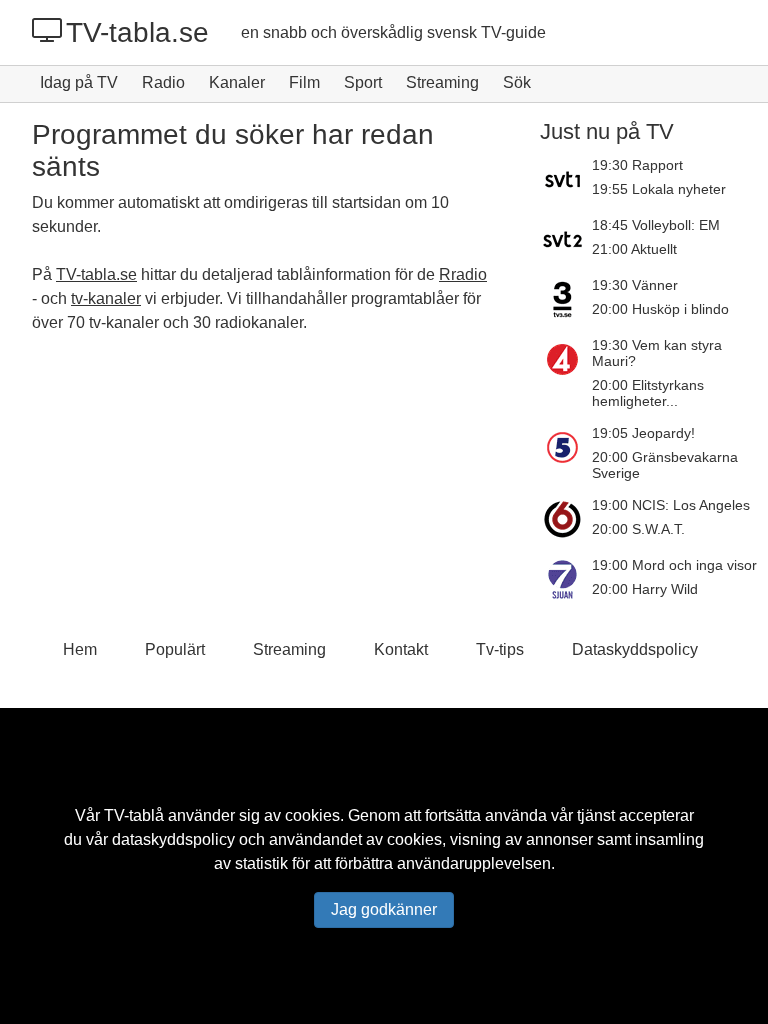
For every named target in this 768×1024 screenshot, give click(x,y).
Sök (517, 82)
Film (304, 82)
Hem (80, 649)
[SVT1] (566, 179)
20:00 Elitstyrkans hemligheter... (648, 393)
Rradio (463, 274)
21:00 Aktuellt (634, 249)
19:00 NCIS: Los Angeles (671, 505)
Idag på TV (79, 82)
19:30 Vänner (635, 285)
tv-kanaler (106, 298)
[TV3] (566, 299)
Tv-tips (500, 649)
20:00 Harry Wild (645, 589)
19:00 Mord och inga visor (674, 565)
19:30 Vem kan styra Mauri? (657, 353)
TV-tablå (134, 815)
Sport (363, 82)
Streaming (442, 82)
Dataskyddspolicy (635, 649)
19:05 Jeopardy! (643, 433)
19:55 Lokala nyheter (659, 189)
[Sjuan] (566, 579)
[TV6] (566, 519)
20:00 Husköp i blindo (660, 309)
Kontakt (401, 649)
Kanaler (237, 82)
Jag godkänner (384, 909)
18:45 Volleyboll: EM (656, 225)
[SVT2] (566, 239)
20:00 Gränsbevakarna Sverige (665, 465)
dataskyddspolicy (173, 839)
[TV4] (566, 373)
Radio (163, 82)
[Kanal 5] (566, 453)
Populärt (175, 649)
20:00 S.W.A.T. (638, 529)
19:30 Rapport (637, 165)
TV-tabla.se (137, 32)
